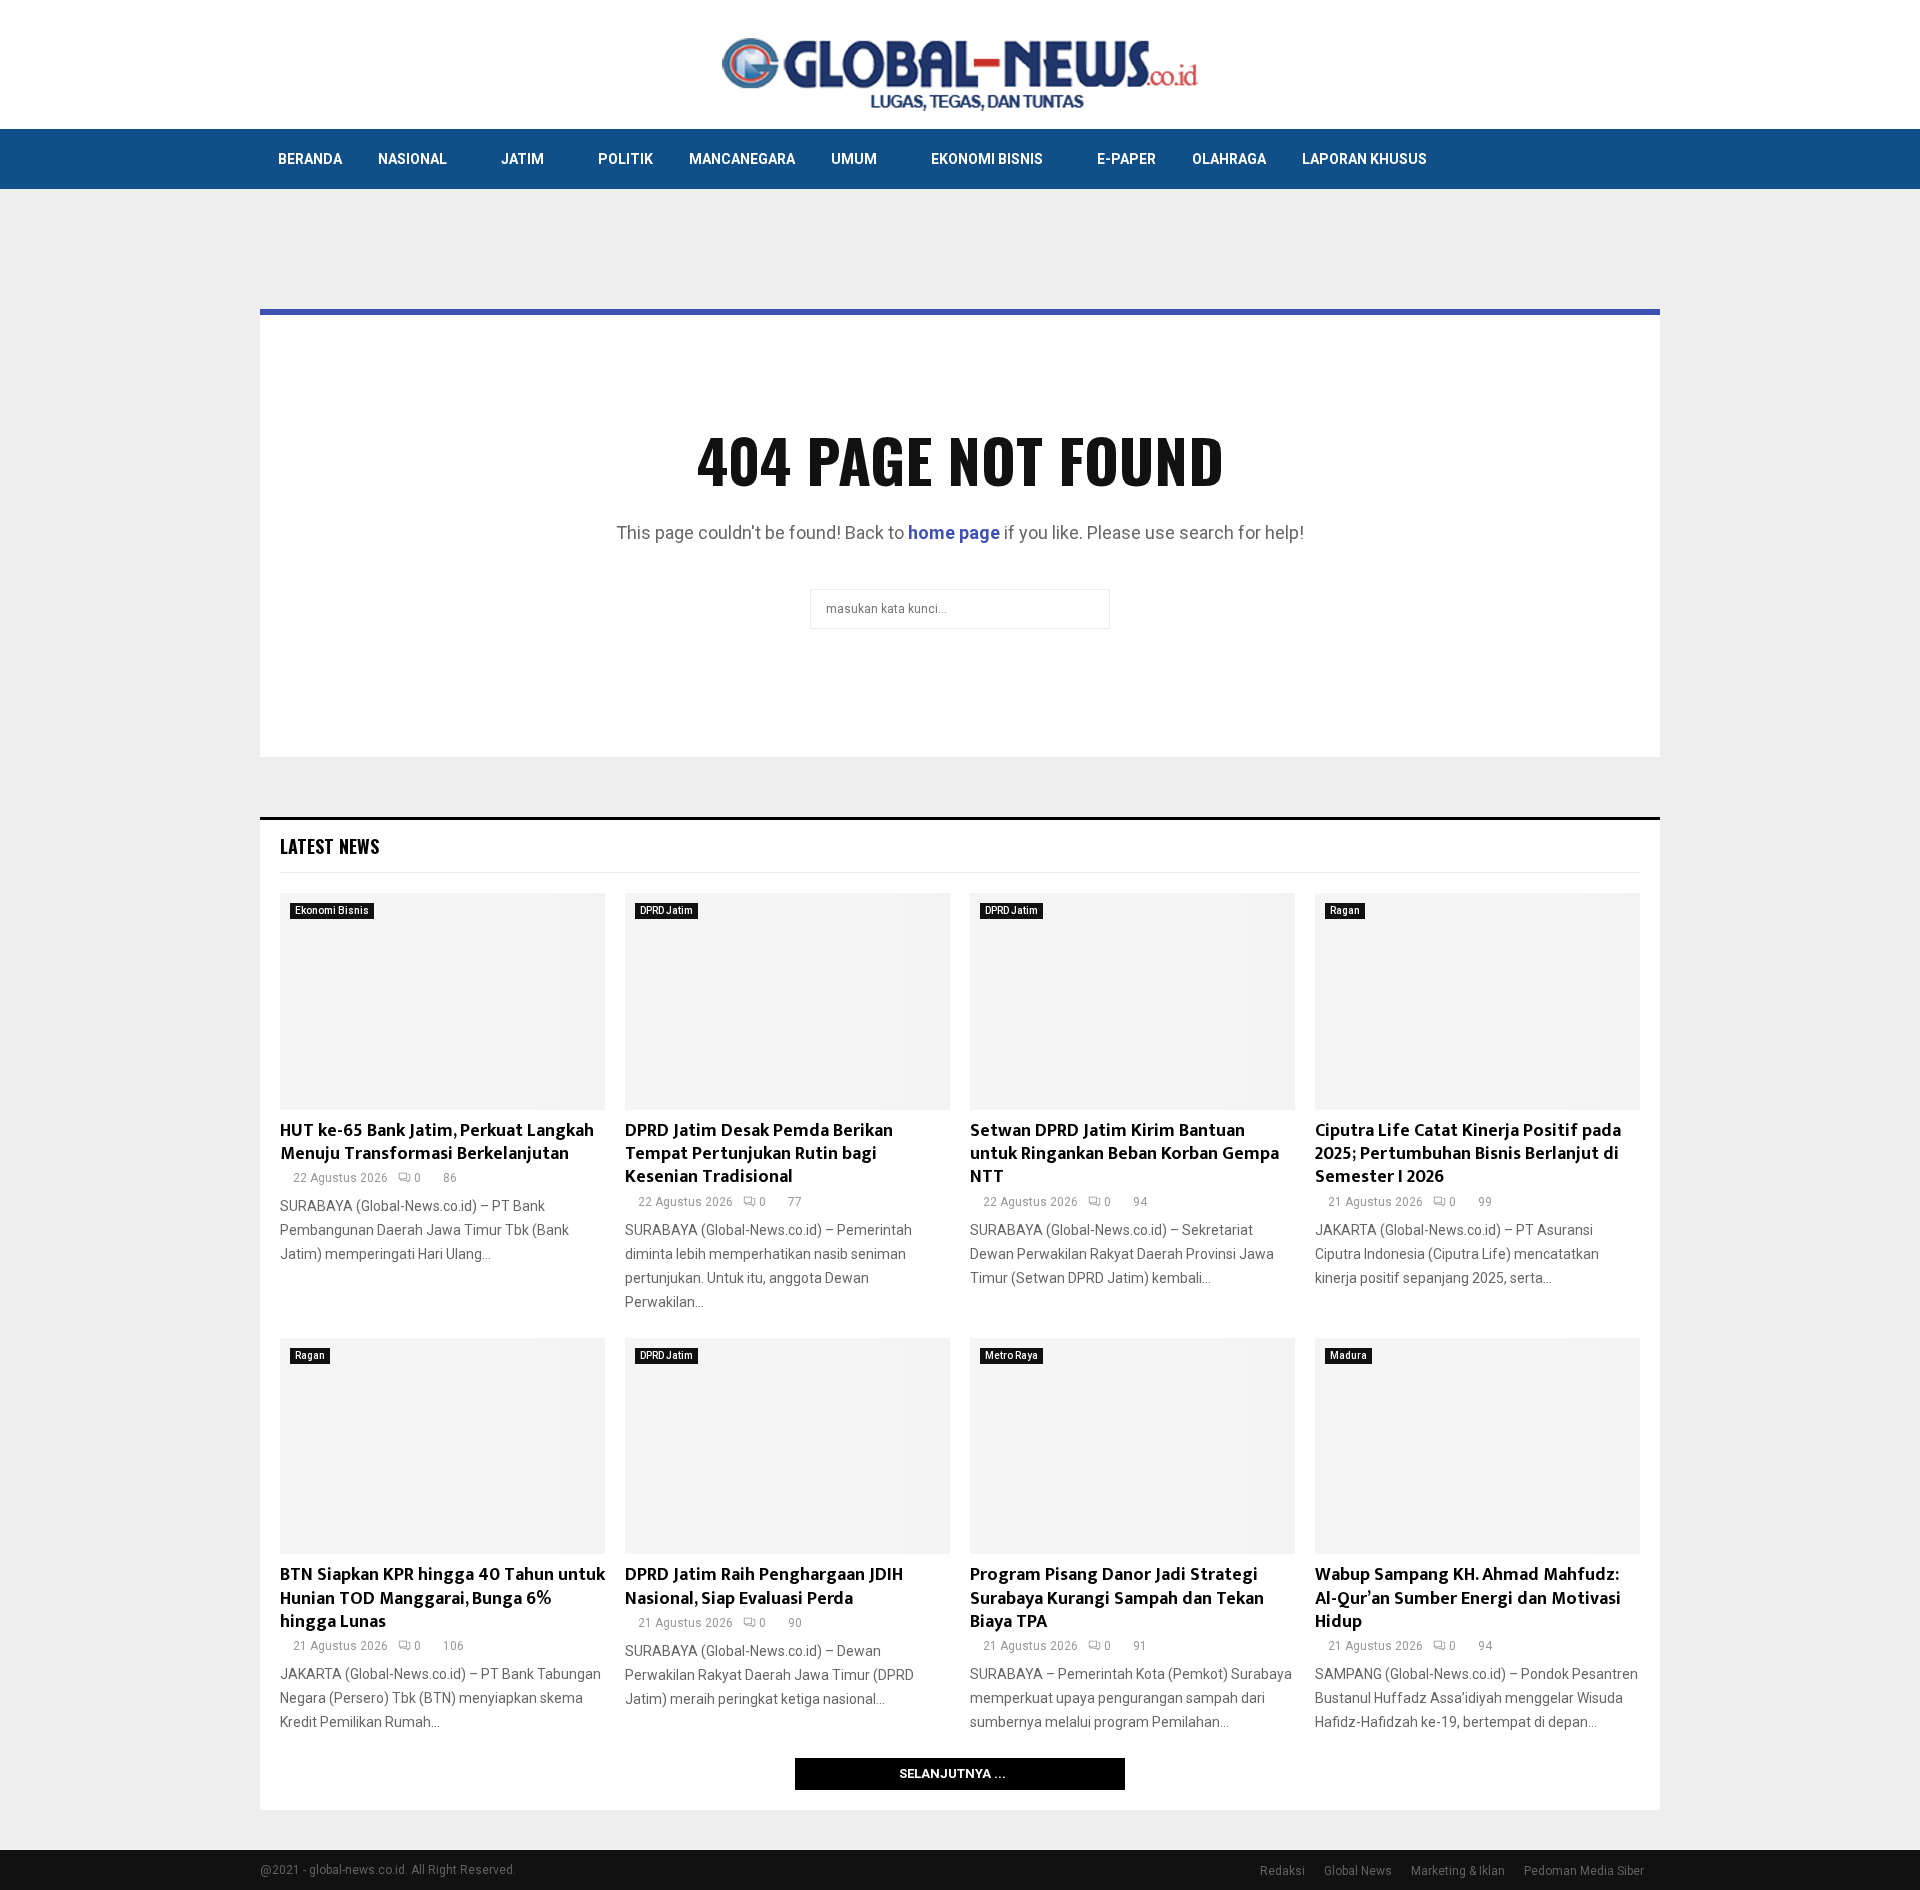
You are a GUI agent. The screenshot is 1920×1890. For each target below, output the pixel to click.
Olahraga (1229, 159)
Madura (1348, 1355)
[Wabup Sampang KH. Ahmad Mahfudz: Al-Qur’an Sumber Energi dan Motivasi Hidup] (1477, 1446)
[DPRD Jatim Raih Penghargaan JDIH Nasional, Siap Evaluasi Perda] (787, 1446)
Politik (625, 159)
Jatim (522, 159)
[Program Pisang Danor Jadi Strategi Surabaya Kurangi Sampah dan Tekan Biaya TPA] (1132, 1446)
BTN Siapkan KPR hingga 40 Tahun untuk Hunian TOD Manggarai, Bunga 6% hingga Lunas (442, 1598)
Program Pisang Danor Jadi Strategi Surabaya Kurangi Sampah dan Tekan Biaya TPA (1117, 1598)
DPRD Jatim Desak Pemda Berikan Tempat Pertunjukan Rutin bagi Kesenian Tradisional (759, 1154)
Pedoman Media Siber (1584, 1871)
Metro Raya (1011, 1355)
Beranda (310, 159)
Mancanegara (742, 159)
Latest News (329, 846)
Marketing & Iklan (1458, 1871)
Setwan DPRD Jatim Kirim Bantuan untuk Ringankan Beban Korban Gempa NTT (1124, 1154)
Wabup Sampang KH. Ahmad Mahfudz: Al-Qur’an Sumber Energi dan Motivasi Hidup (1468, 1598)
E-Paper (1126, 159)
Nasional (412, 159)
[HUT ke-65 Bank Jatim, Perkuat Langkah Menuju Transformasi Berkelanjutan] (442, 1001)
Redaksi (1282, 1871)
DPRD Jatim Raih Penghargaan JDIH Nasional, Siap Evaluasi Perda (764, 1586)
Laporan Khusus (1364, 159)
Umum (854, 159)
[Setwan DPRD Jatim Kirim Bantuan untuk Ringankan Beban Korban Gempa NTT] (1132, 1001)
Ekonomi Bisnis (987, 159)
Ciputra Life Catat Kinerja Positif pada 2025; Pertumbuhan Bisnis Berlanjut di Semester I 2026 (1468, 1154)
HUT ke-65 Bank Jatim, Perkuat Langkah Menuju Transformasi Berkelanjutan (437, 1142)
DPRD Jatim (666, 910)
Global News (1358, 1871)
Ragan (1345, 910)
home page (954, 532)
